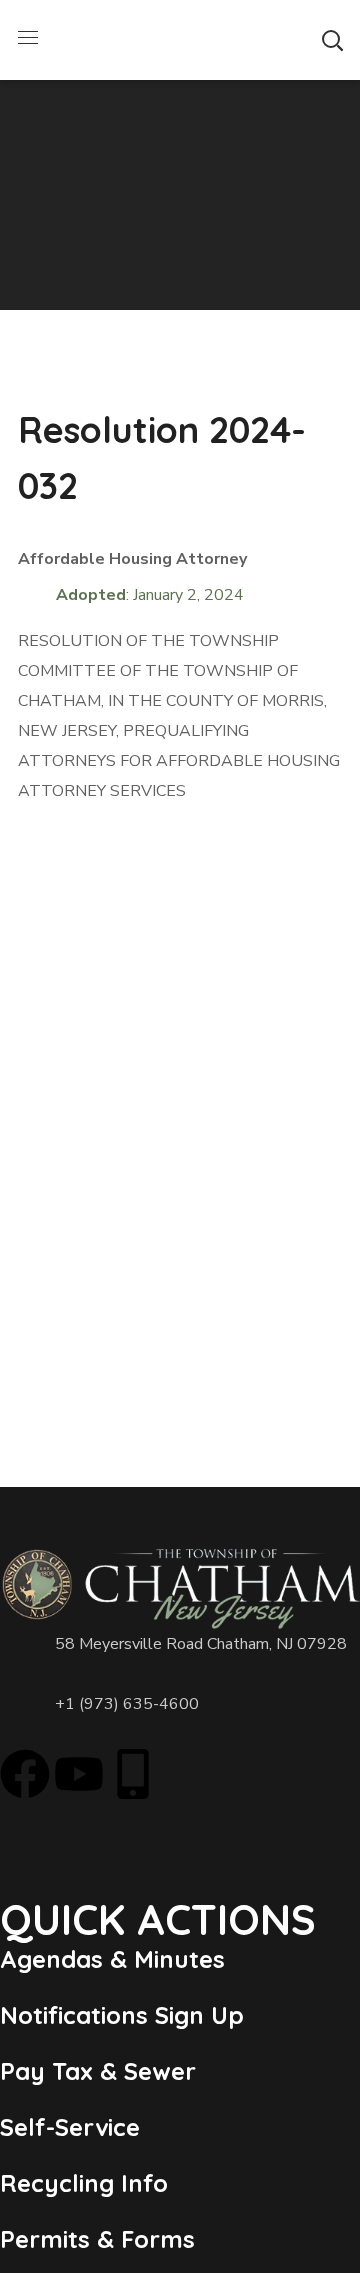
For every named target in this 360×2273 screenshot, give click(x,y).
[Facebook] (25, 1774)
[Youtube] (79, 1774)
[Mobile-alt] (133, 1774)
